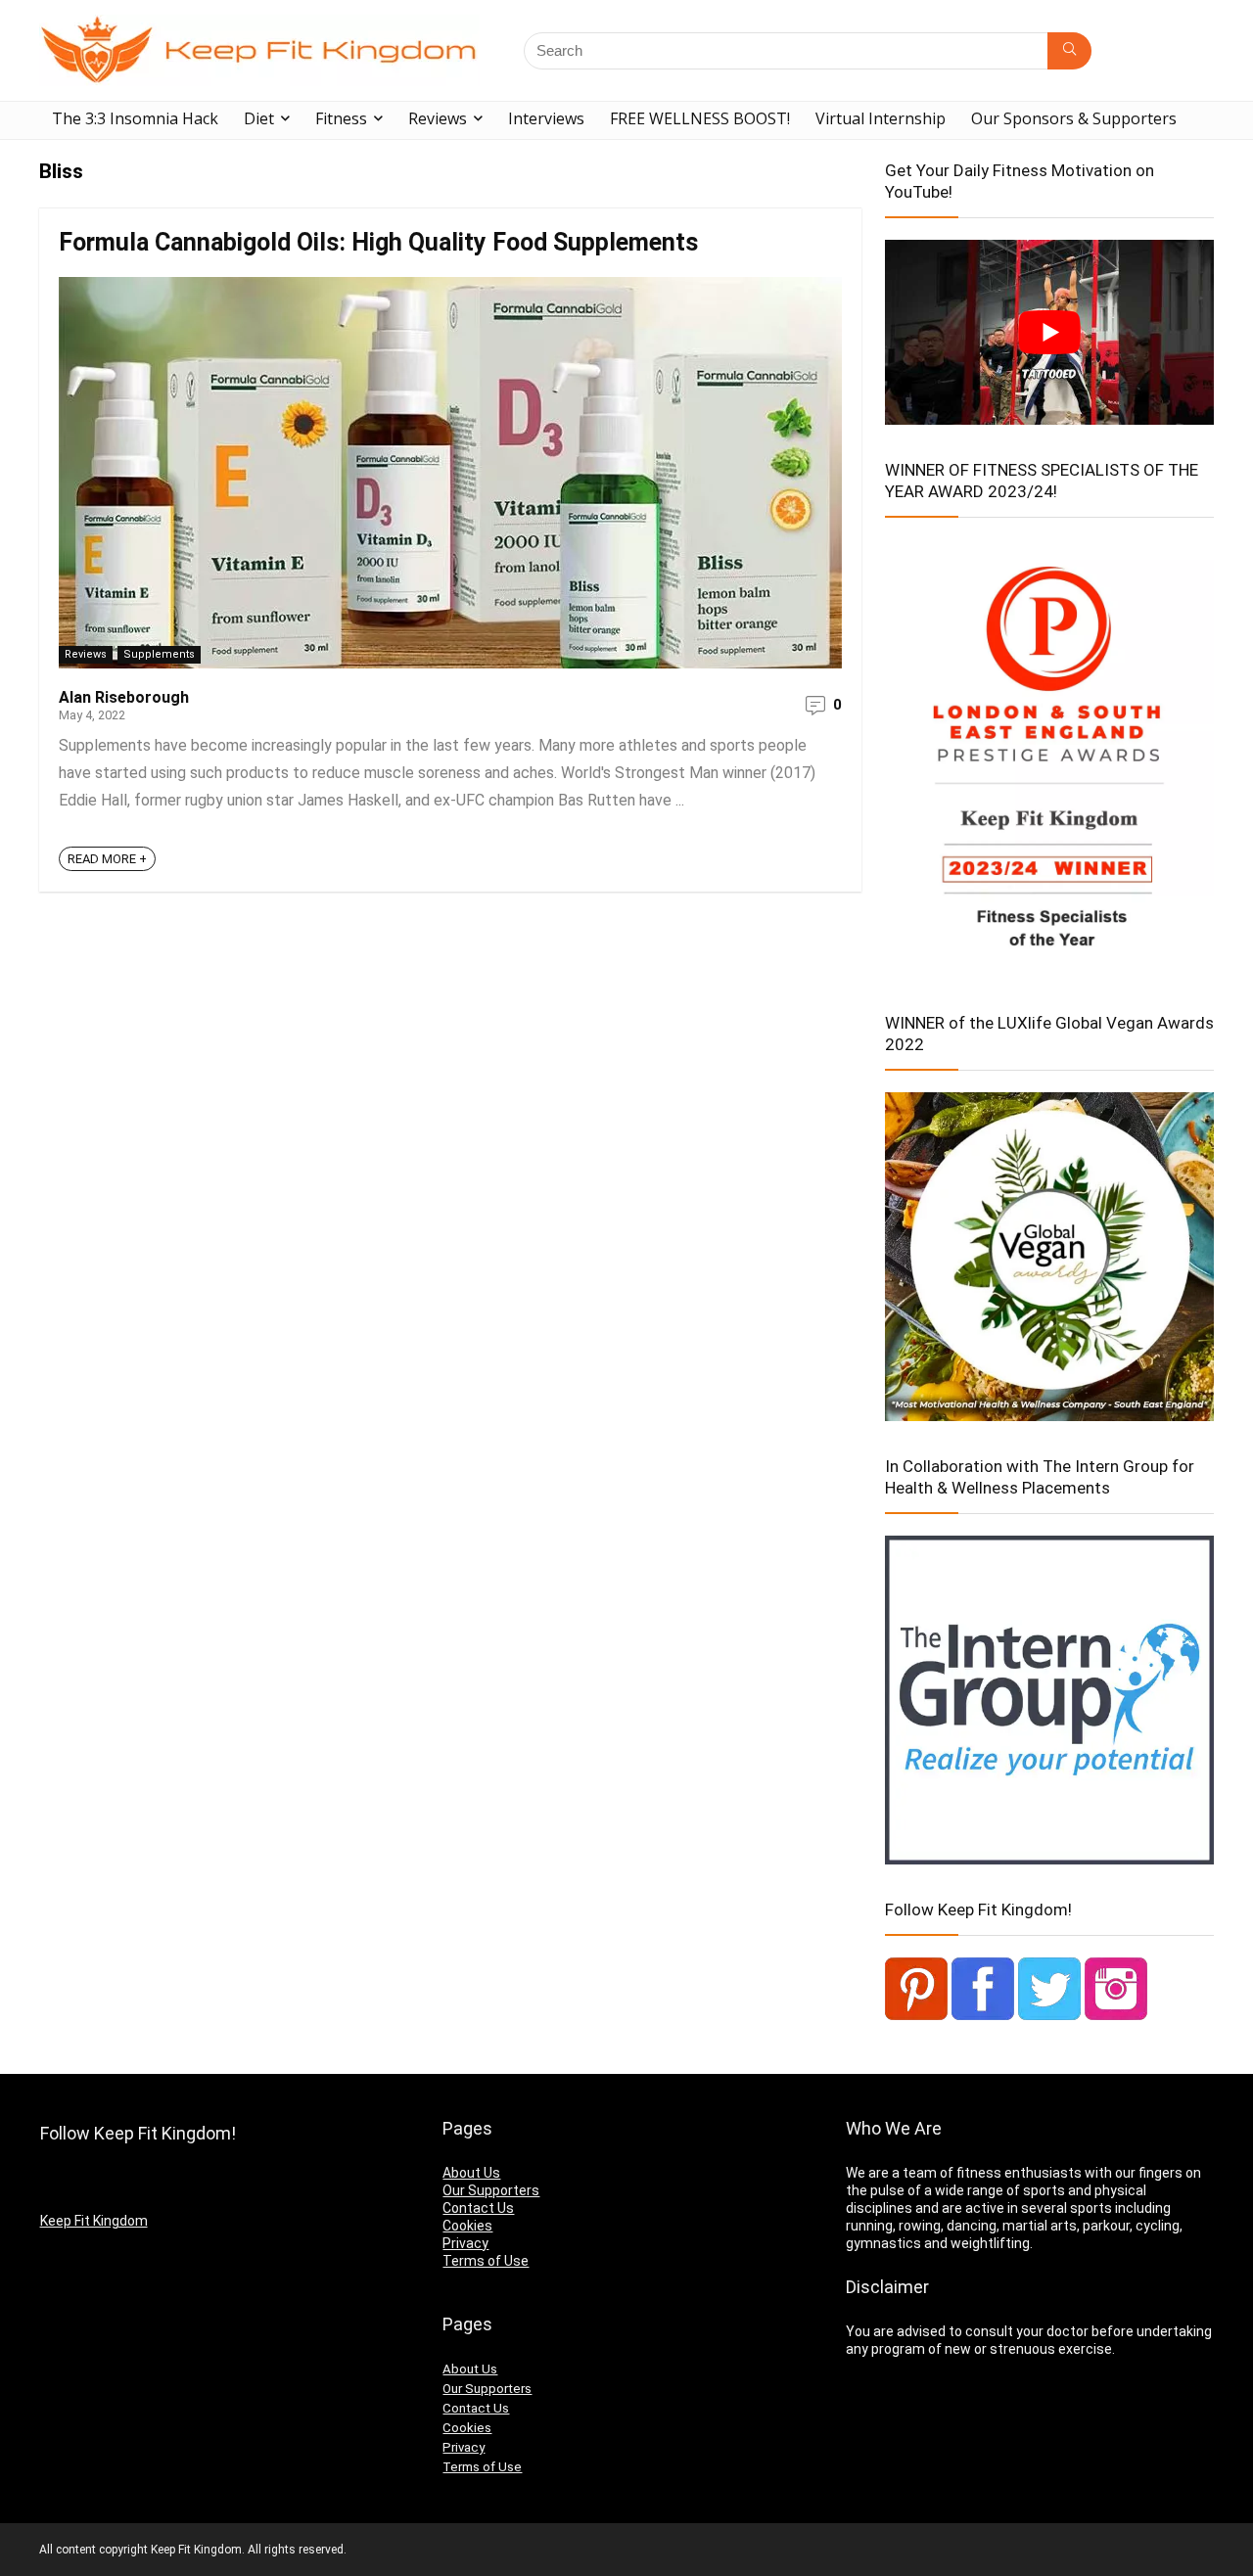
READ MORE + (107, 859)
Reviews (438, 118)
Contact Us (478, 2208)
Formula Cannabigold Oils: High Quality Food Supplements (378, 242)
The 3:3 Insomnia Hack (135, 118)
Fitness (341, 118)
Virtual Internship (881, 118)
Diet (259, 118)
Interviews (546, 118)
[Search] (1069, 51)
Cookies (467, 2226)
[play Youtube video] (1049, 332)
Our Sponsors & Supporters (1074, 118)
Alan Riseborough (124, 697)
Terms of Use (486, 2261)
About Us (471, 2173)
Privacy (465, 2243)
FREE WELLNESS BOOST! (700, 118)
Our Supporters (491, 2190)
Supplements (159, 654)
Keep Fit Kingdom (94, 2221)
